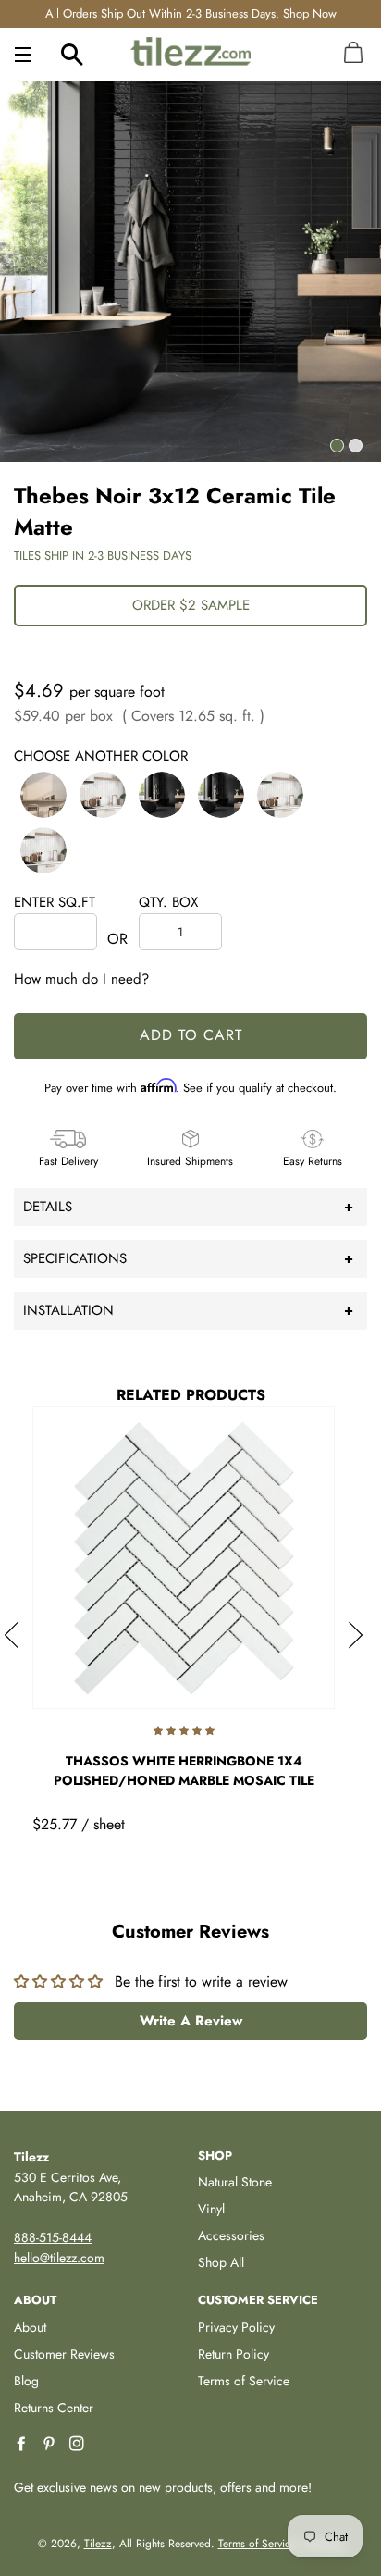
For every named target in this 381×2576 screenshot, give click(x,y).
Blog (26, 2381)
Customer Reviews (64, 2354)
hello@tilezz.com (59, 2258)
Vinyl (211, 2209)
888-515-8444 (53, 2237)
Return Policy (234, 2354)
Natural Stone (235, 2182)
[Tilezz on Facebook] (23, 2444)
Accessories (231, 2235)
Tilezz (98, 2544)
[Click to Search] (72, 54)
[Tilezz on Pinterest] (51, 2444)
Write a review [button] (191, 2021)
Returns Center (54, 2408)
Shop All (221, 2262)
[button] (43, 795)
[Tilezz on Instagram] (79, 2444)
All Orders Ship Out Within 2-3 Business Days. (191, 13)
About (30, 2327)
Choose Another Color (101, 756)
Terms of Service (244, 2381)
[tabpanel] (190, 271)
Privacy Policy (236, 2327)
